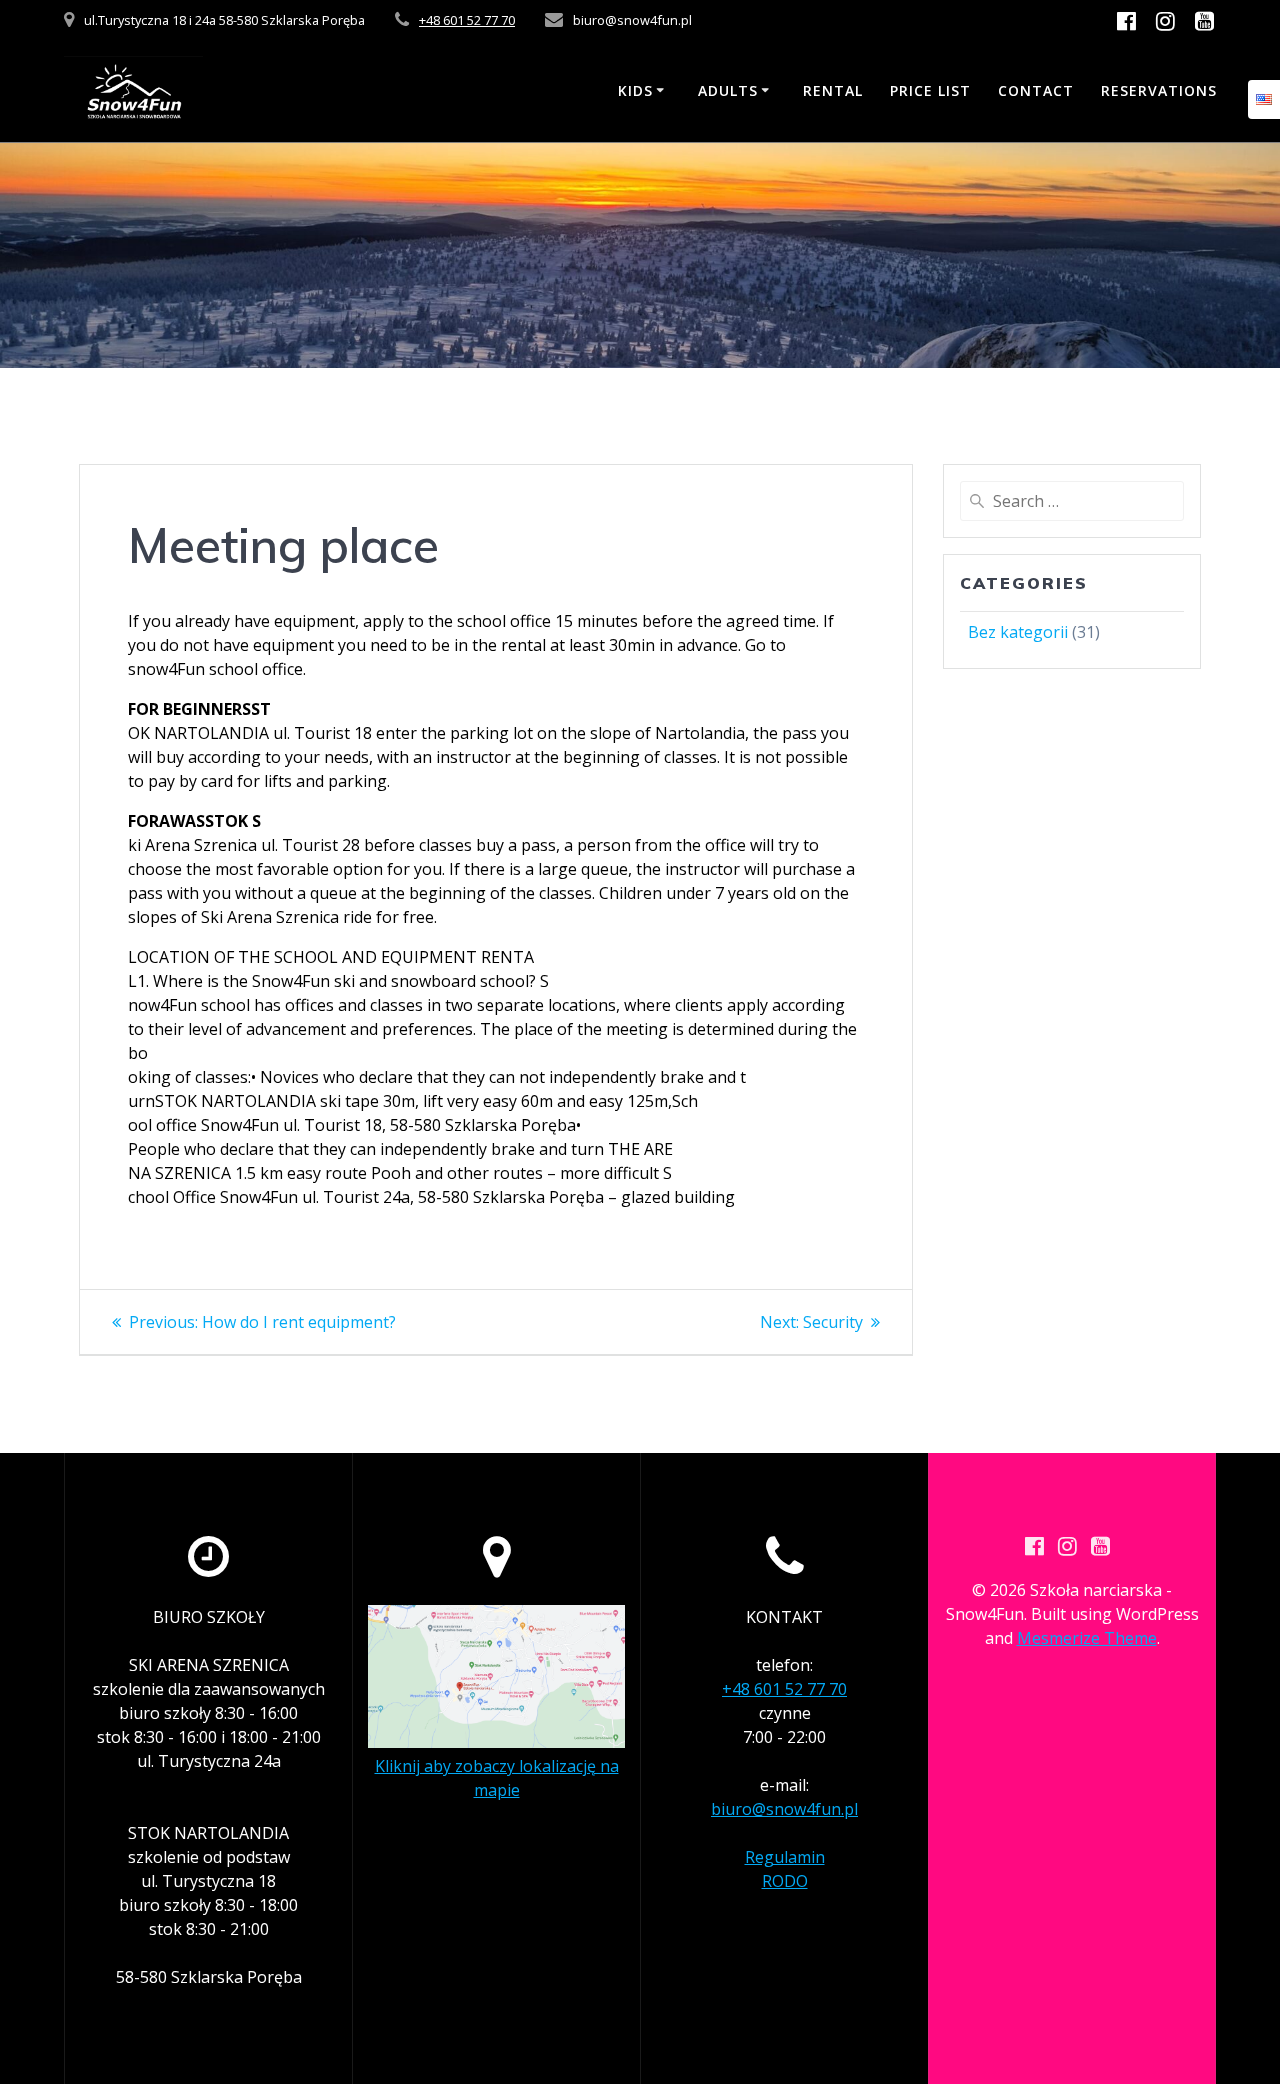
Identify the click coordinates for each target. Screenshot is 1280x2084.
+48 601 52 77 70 (467, 20)
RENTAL (833, 90)
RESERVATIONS (1159, 90)
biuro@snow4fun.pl (784, 1809)
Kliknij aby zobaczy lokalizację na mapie (497, 1778)
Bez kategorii (1018, 632)
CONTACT (1036, 90)
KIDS (635, 90)
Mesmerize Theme (1087, 1638)
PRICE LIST (930, 90)
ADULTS (728, 90)
